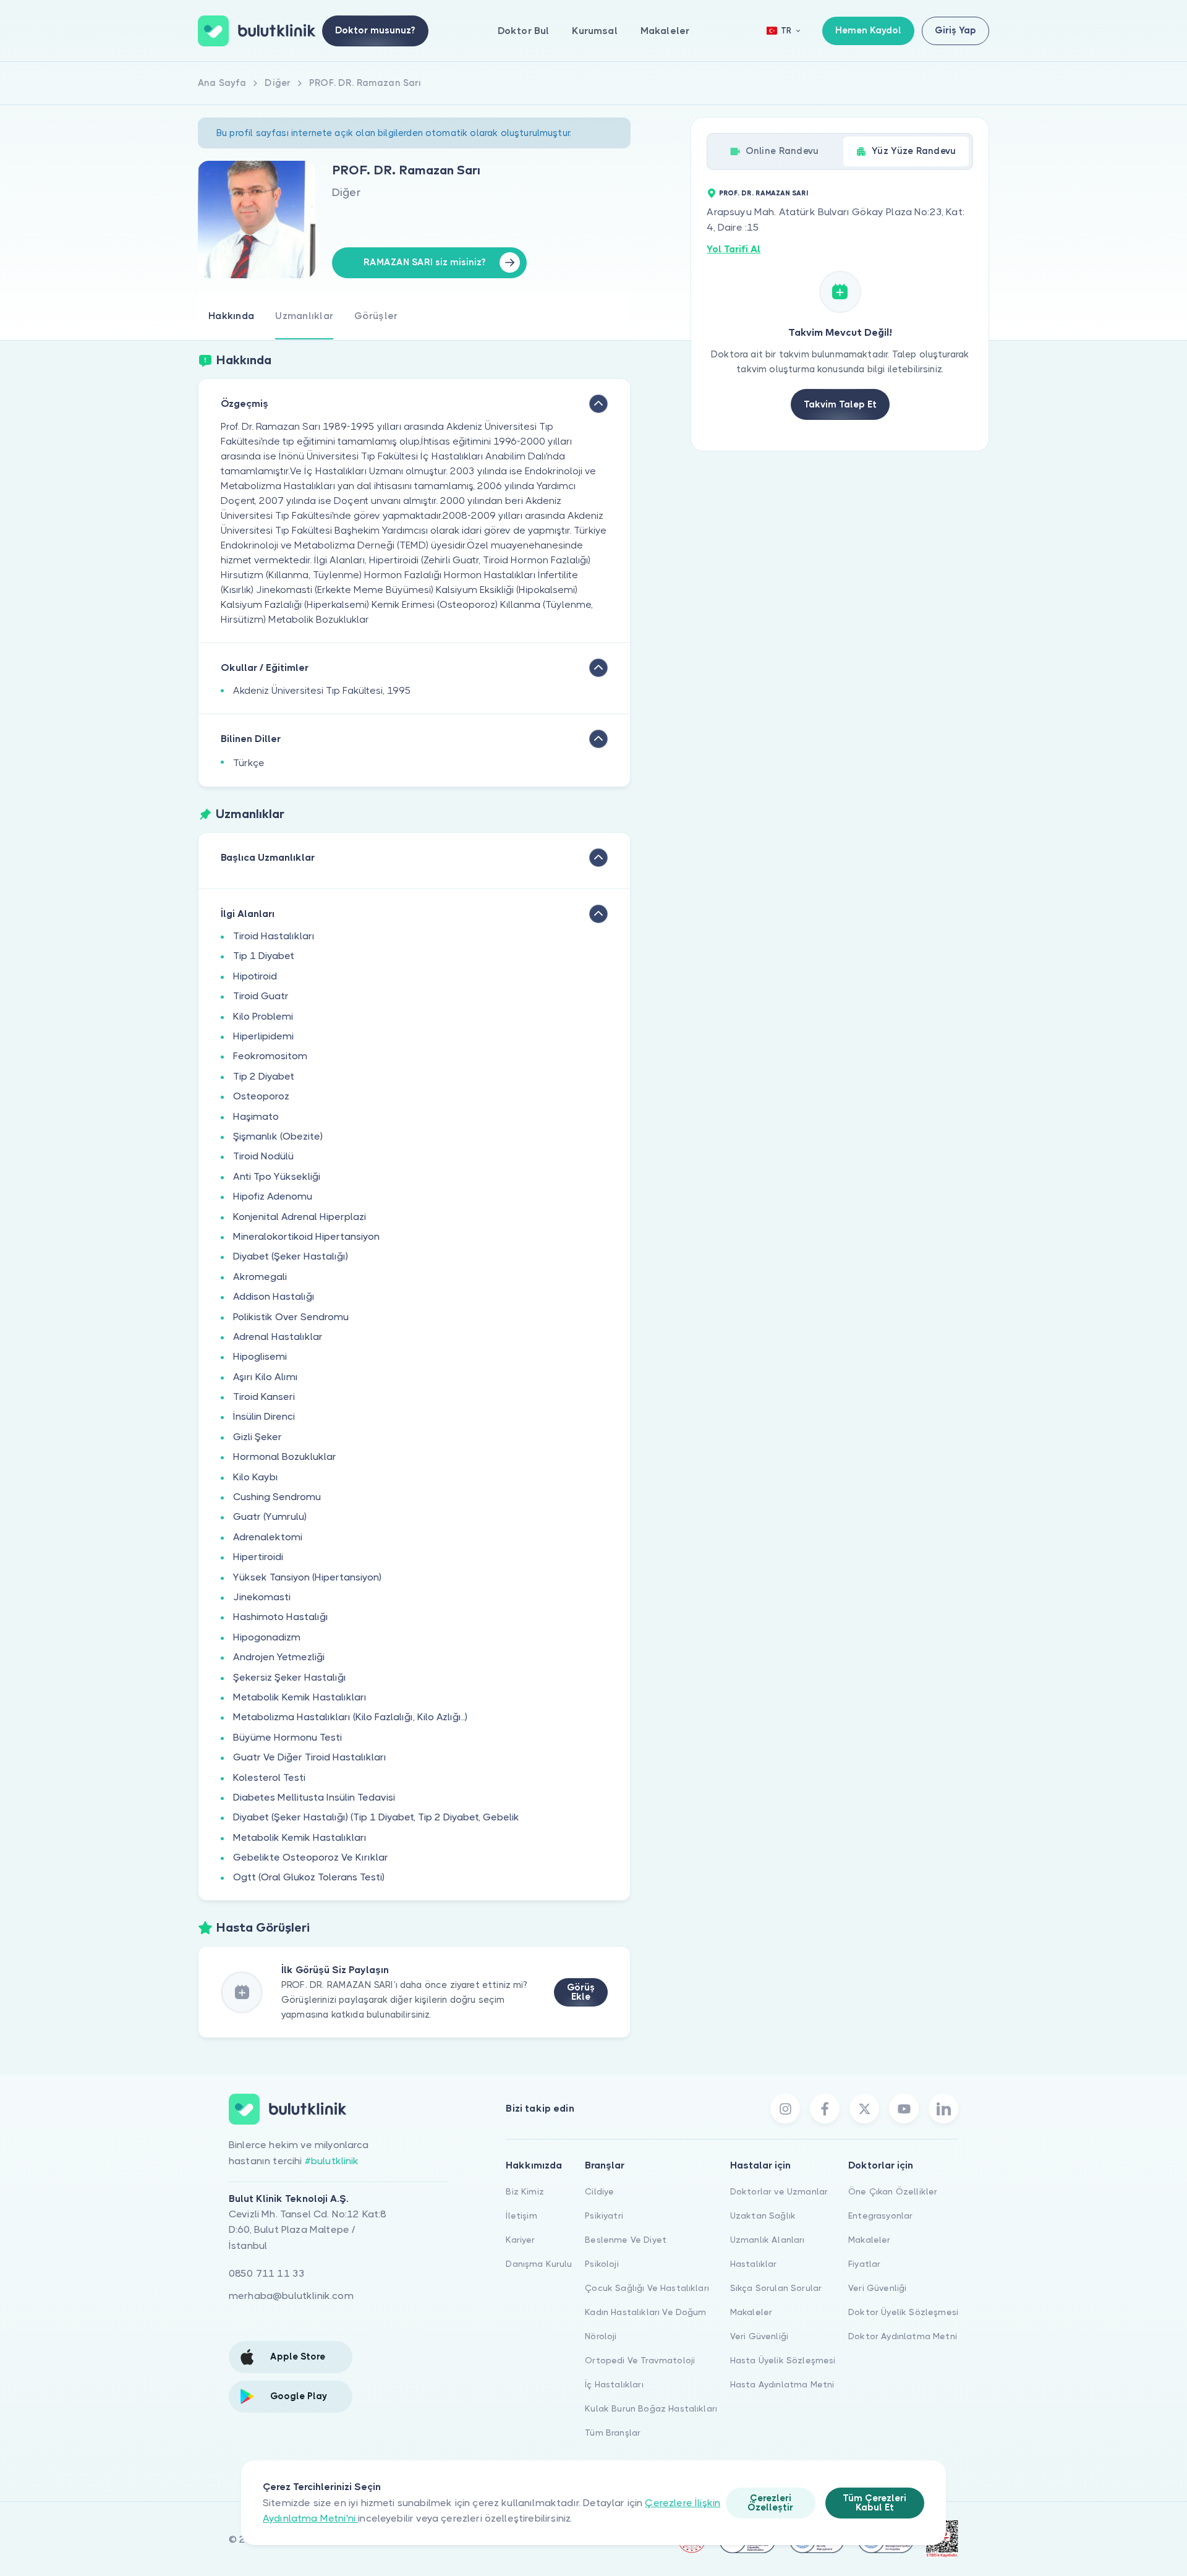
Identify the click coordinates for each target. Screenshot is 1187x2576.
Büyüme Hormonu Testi (287, 1737)
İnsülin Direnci (264, 1416)
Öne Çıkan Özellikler (893, 2191)
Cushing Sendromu (277, 1497)
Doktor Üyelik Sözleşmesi (903, 2312)
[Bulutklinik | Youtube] (904, 2109)
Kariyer (520, 2240)
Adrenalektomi (268, 1537)
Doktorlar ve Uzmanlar (779, 2191)
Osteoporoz (261, 1096)
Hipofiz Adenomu (273, 1196)
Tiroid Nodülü (263, 1156)
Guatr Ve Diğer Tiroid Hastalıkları (310, 1757)
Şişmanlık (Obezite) (278, 1136)
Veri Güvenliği (759, 2336)
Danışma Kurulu (539, 2264)
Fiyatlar (864, 2264)
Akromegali (260, 1277)
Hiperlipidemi (263, 1036)
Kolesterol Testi (269, 1777)
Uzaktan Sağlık (763, 2216)
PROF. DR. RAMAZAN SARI (764, 193)
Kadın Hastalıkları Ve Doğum (645, 2312)
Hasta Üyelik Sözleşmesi (783, 2360)
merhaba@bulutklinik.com (291, 2296)
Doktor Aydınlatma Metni (903, 2336)
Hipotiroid (255, 976)
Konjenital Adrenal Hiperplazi (300, 1217)
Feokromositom (270, 1056)
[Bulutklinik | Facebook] (825, 2109)
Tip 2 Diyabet (264, 1076)
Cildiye (599, 2191)
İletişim (521, 2216)
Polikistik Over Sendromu (291, 1317)
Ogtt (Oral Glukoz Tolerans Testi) (309, 1877)
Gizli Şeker (257, 1437)
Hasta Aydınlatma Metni (782, 2384)
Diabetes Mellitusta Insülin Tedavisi (314, 1797)
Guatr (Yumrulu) (270, 1516)
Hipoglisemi (260, 1356)
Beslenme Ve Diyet (626, 2240)
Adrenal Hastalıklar (278, 1337)
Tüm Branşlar (613, 2433)
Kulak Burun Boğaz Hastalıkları (651, 2408)
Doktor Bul (524, 31)
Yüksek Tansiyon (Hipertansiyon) (307, 1577)
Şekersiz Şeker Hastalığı (290, 1677)
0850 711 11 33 (267, 2273)
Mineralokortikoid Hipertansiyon (306, 1236)
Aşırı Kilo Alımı (266, 1377)
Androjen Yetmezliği (279, 1657)
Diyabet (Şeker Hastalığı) (291, 1256)
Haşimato (256, 1116)
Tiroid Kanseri (264, 1397)
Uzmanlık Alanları (768, 2240)
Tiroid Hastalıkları (274, 936)
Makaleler (665, 31)
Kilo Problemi (263, 1016)
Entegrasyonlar (880, 2216)
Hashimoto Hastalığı (281, 1617)
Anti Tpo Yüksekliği (277, 1176)
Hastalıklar (754, 2264)
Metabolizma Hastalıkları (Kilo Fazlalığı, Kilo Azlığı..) (350, 1717)
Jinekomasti (262, 1597)
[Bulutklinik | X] (864, 2109)
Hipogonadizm (267, 1637)
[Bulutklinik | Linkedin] (943, 2109)
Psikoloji (602, 2264)
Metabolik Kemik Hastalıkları (300, 1697)
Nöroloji (601, 2336)
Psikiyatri (604, 2216)
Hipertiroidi (258, 1557)
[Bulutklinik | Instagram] (785, 2109)
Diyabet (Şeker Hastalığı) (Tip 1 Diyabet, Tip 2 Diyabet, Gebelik (376, 1817)
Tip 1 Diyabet (264, 956)
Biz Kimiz (525, 2191)
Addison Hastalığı (274, 1296)
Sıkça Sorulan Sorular (776, 2288)
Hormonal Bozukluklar (285, 1456)
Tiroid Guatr (261, 996)
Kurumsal (594, 31)
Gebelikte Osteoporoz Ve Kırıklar (311, 1857)
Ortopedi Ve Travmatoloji (640, 2360)
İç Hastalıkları (614, 2384)
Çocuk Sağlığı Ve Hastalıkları (647, 2288)
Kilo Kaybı (256, 1477)
